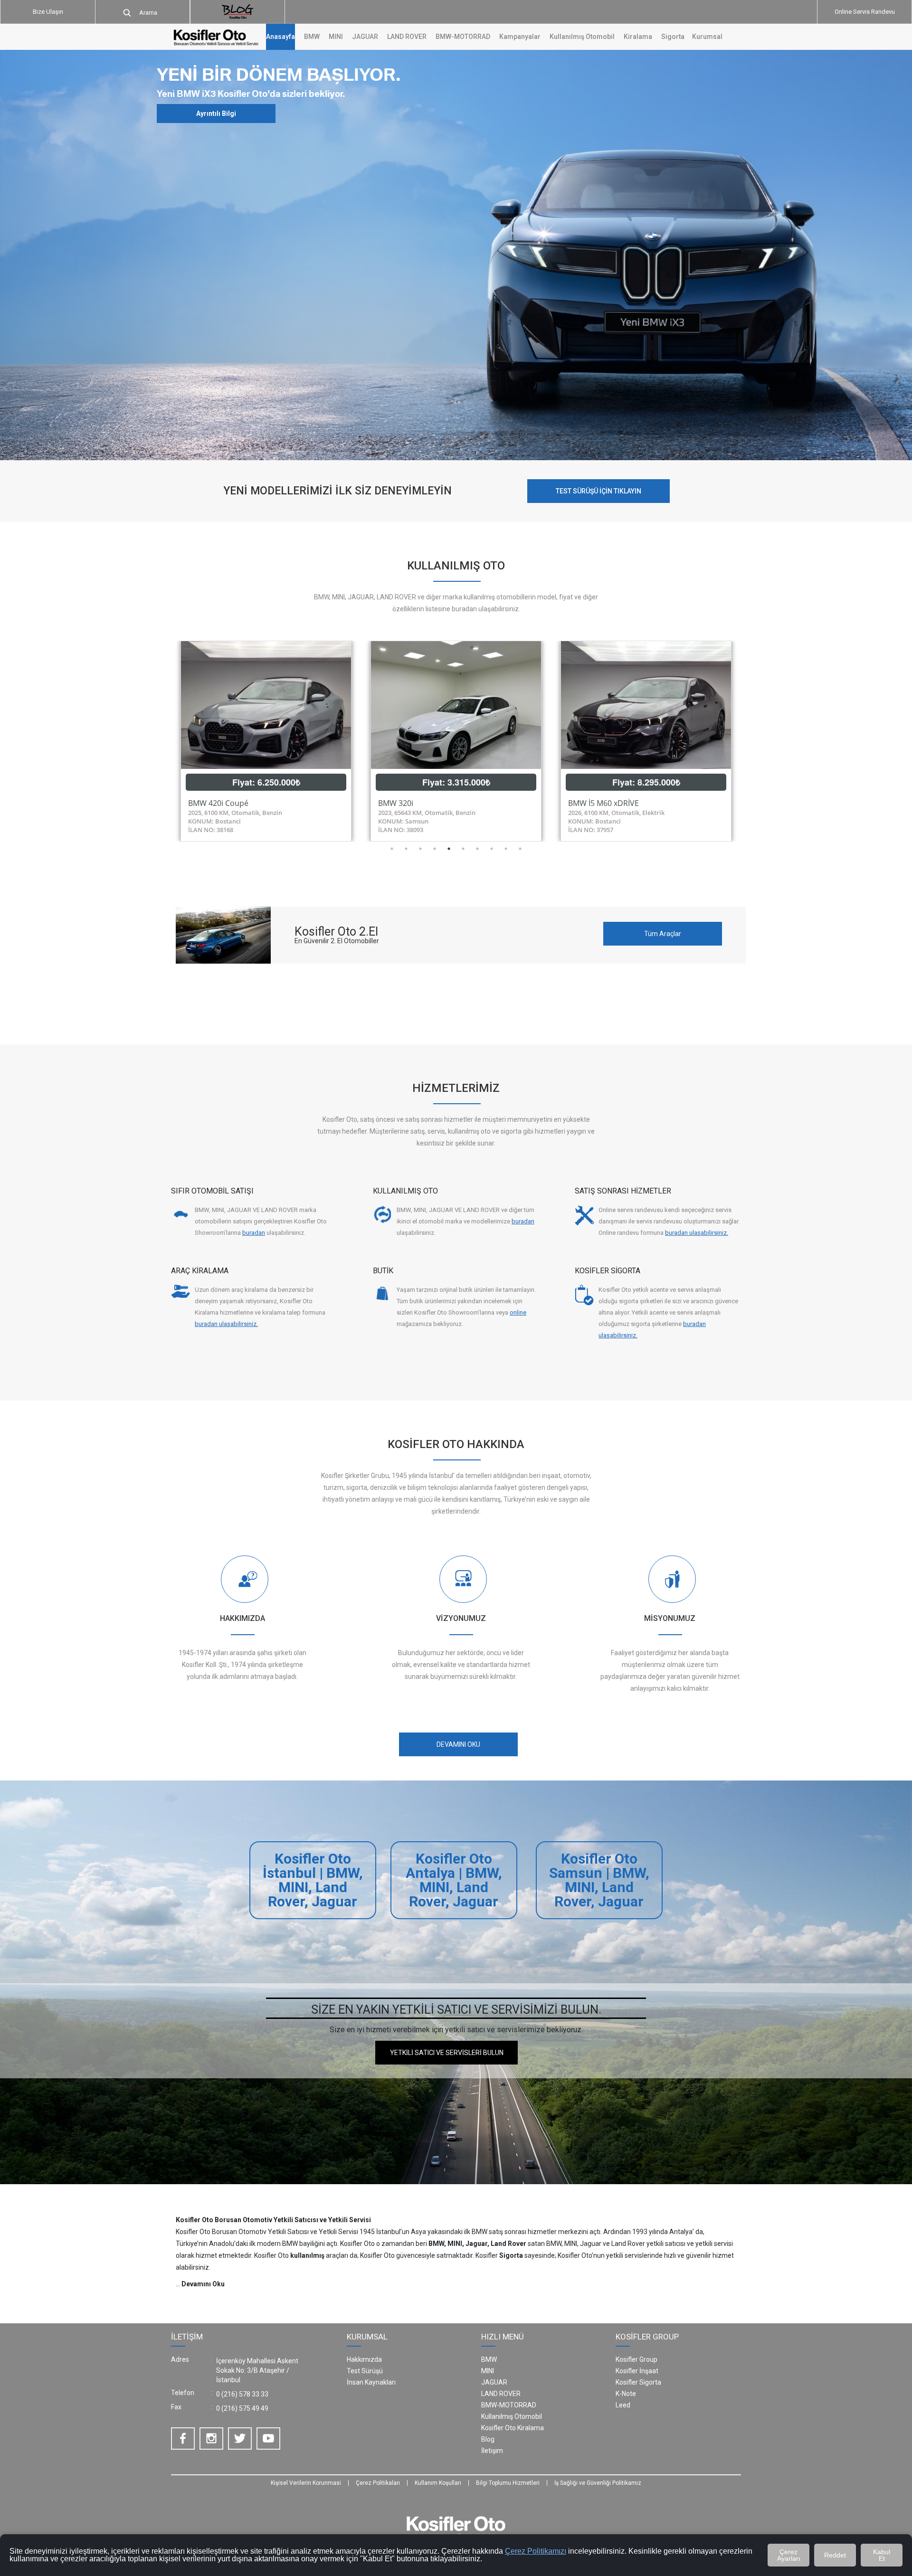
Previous (164, 741)
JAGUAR (494, 2382)
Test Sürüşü (365, 2371)
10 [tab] (520, 849)
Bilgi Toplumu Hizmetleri (508, 2483)
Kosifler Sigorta (638, 2382)
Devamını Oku (203, 2284)
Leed (623, 2405)
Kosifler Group (636, 2359)
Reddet (835, 2555)
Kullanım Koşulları (438, 2483)
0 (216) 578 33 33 (242, 2394)
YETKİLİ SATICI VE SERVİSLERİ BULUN (447, 2053)
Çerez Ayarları (789, 2555)
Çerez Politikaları (378, 2483)
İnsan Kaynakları (371, 2382)
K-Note (626, 2394)
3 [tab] (420, 849)
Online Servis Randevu (865, 12)
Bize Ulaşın (48, 12)
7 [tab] (477, 849)
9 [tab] (506, 849)
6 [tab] (463, 849)
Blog (488, 2439)
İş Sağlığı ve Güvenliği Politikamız (598, 2483)
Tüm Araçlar (663, 934)
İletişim (492, 2451)
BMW (489, 2359)
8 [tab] (492, 849)
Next (748, 741)
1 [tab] (392, 849)
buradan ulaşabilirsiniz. (697, 1233)
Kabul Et (882, 2555)
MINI (488, 2371)
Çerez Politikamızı (536, 2551)
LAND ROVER (501, 2394)
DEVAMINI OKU (458, 1744)
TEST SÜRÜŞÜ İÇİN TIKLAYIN (598, 491)
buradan (254, 1233)
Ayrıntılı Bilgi (216, 113)
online (518, 1312)
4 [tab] (435, 849)
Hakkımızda (364, 2359)
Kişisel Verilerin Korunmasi (306, 2483)
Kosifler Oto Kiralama (513, 2428)
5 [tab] (449, 849)
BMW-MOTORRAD (509, 2405)
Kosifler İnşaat (637, 2371)
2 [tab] (406, 849)
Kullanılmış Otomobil (582, 37)
